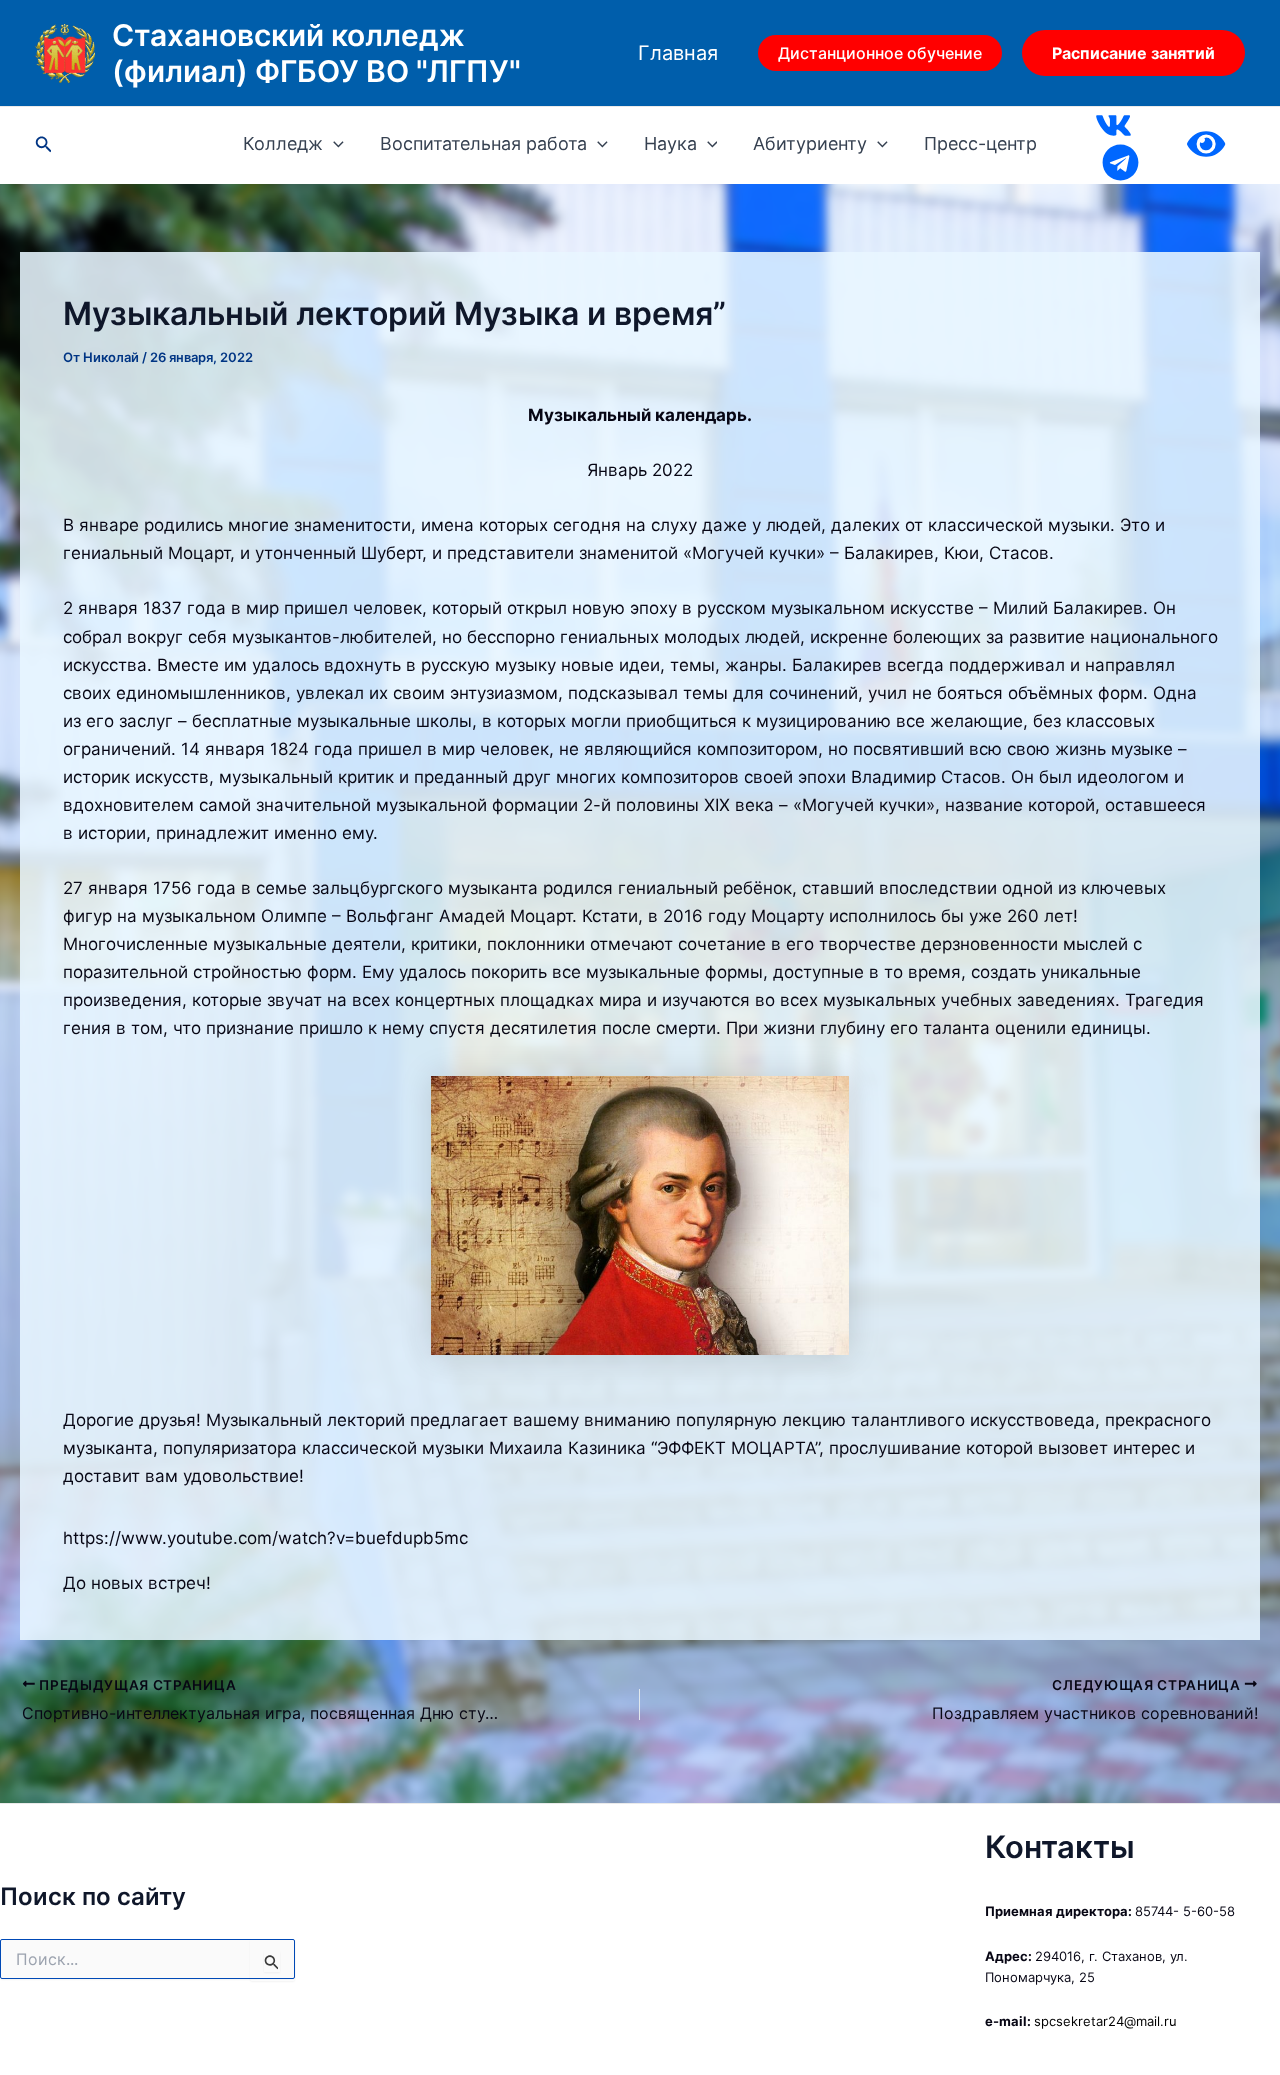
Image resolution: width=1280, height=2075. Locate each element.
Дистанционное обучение (880, 53)
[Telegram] (1120, 162)
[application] (333, 144)
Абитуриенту (810, 144)
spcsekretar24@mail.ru (1105, 2021)
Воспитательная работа (483, 144)
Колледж (283, 144)
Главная (678, 53)
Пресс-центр (980, 144)
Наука (670, 144)
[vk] (1113, 125)
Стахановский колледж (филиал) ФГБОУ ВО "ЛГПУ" (316, 53)
